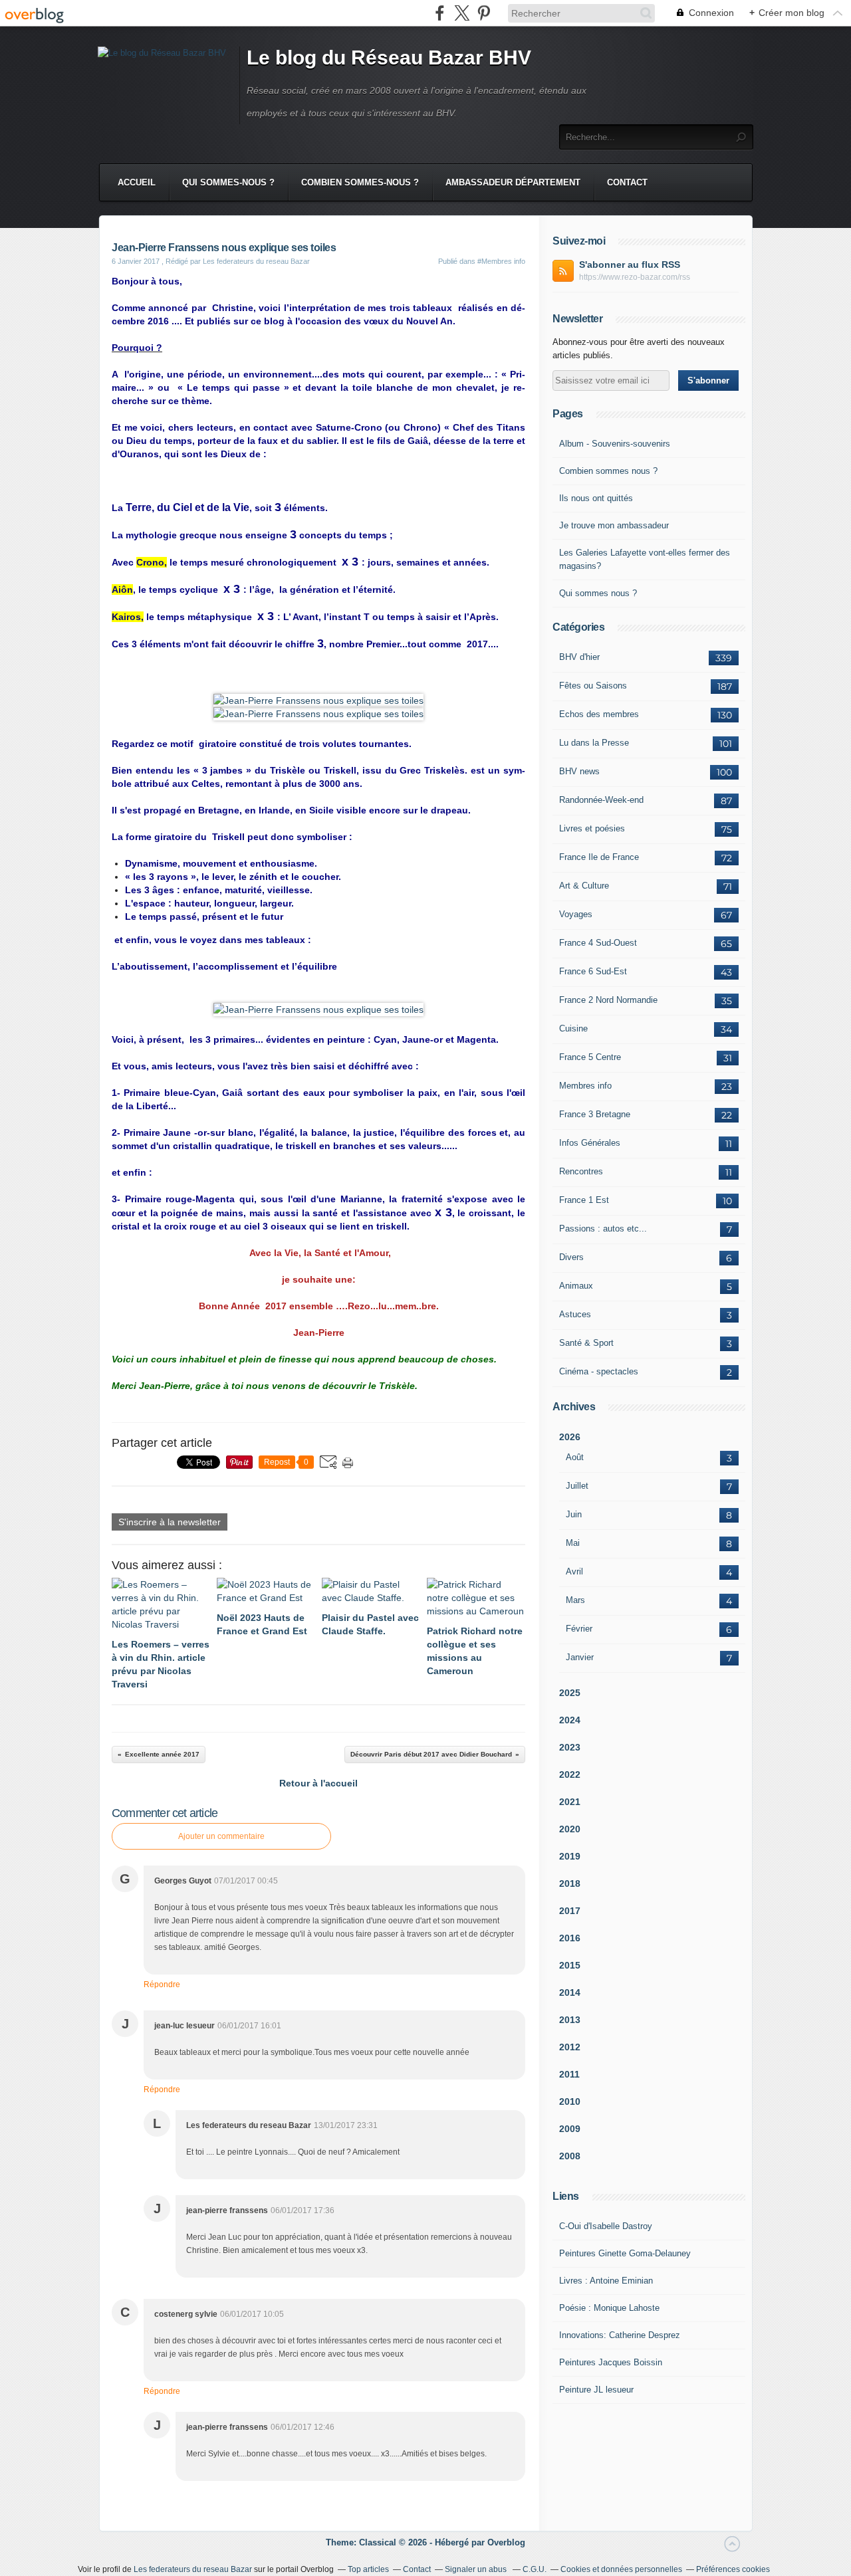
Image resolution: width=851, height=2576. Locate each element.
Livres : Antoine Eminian (606, 2281)
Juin (574, 1514)
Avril (574, 1571)
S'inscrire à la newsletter (170, 1522)
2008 (570, 2156)
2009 (570, 2129)
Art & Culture (584, 886)
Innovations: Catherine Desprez (620, 2335)
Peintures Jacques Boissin (611, 2362)
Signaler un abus (477, 2569)
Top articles (368, 2569)
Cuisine (573, 1028)
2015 (570, 1965)
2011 (569, 2074)
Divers (571, 1257)
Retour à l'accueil (318, 1783)
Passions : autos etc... (603, 1229)
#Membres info (501, 261)
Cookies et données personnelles (621, 2569)
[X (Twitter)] (462, 13)
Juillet (577, 1486)
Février (579, 1629)
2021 (570, 1802)
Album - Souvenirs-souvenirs (615, 444)
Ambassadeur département (513, 182)
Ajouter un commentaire (221, 1836)
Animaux (576, 1286)
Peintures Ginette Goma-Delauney (625, 2253)
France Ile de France (599, 857)
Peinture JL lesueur (596, 2390)
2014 (570, 1992)
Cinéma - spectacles (599, 1371)
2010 (570, 2101)
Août (575, 1457)
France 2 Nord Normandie (608, 1000)
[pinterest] (484, 13)
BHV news (579, 771)
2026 (570, 1437)
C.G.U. (535, 2569)
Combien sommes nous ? (608, 471)
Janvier (580, 1657)
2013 (570, 2020)
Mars (575, 1600)
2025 (570, 1693)
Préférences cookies (733, 2569)
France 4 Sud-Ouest (598, 943)
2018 (570, 1883)
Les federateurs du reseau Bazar (193, 2569)
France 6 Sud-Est (593, 971)
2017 (570, 1911)
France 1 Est (584, 1200)
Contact (627, 182)
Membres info (585, 1086)
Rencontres (581, 1171)
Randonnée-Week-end (601, 800)
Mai (573, 1543)
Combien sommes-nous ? (360, 182)
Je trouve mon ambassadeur (614, 525)
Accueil (137, 182)
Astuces (575, 1314)
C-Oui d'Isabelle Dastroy (606, 2226)
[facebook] (440, 13)
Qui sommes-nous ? (228, 182)
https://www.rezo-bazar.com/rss (635, 277)
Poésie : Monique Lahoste (609, 2308)
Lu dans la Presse (594, 743)
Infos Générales (590, 1143)
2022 (570, 1774)
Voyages (576, 914)
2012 (570, 2047)
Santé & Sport (586, 1343)
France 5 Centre (590, 1057)
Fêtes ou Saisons (593, 686)
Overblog (506, 2542)
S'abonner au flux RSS (630, 265)
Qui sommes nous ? (598, 593)
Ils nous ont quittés (596, 498)
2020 (570, 1829)
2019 (570, 1856)
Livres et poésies (592, 828)
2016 (570, 1938)
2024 (570, 1720)
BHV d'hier (579, 657)
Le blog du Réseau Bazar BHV (389, 57)
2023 (570, 1747)
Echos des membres (599, 714)
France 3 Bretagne (595, 1114)
